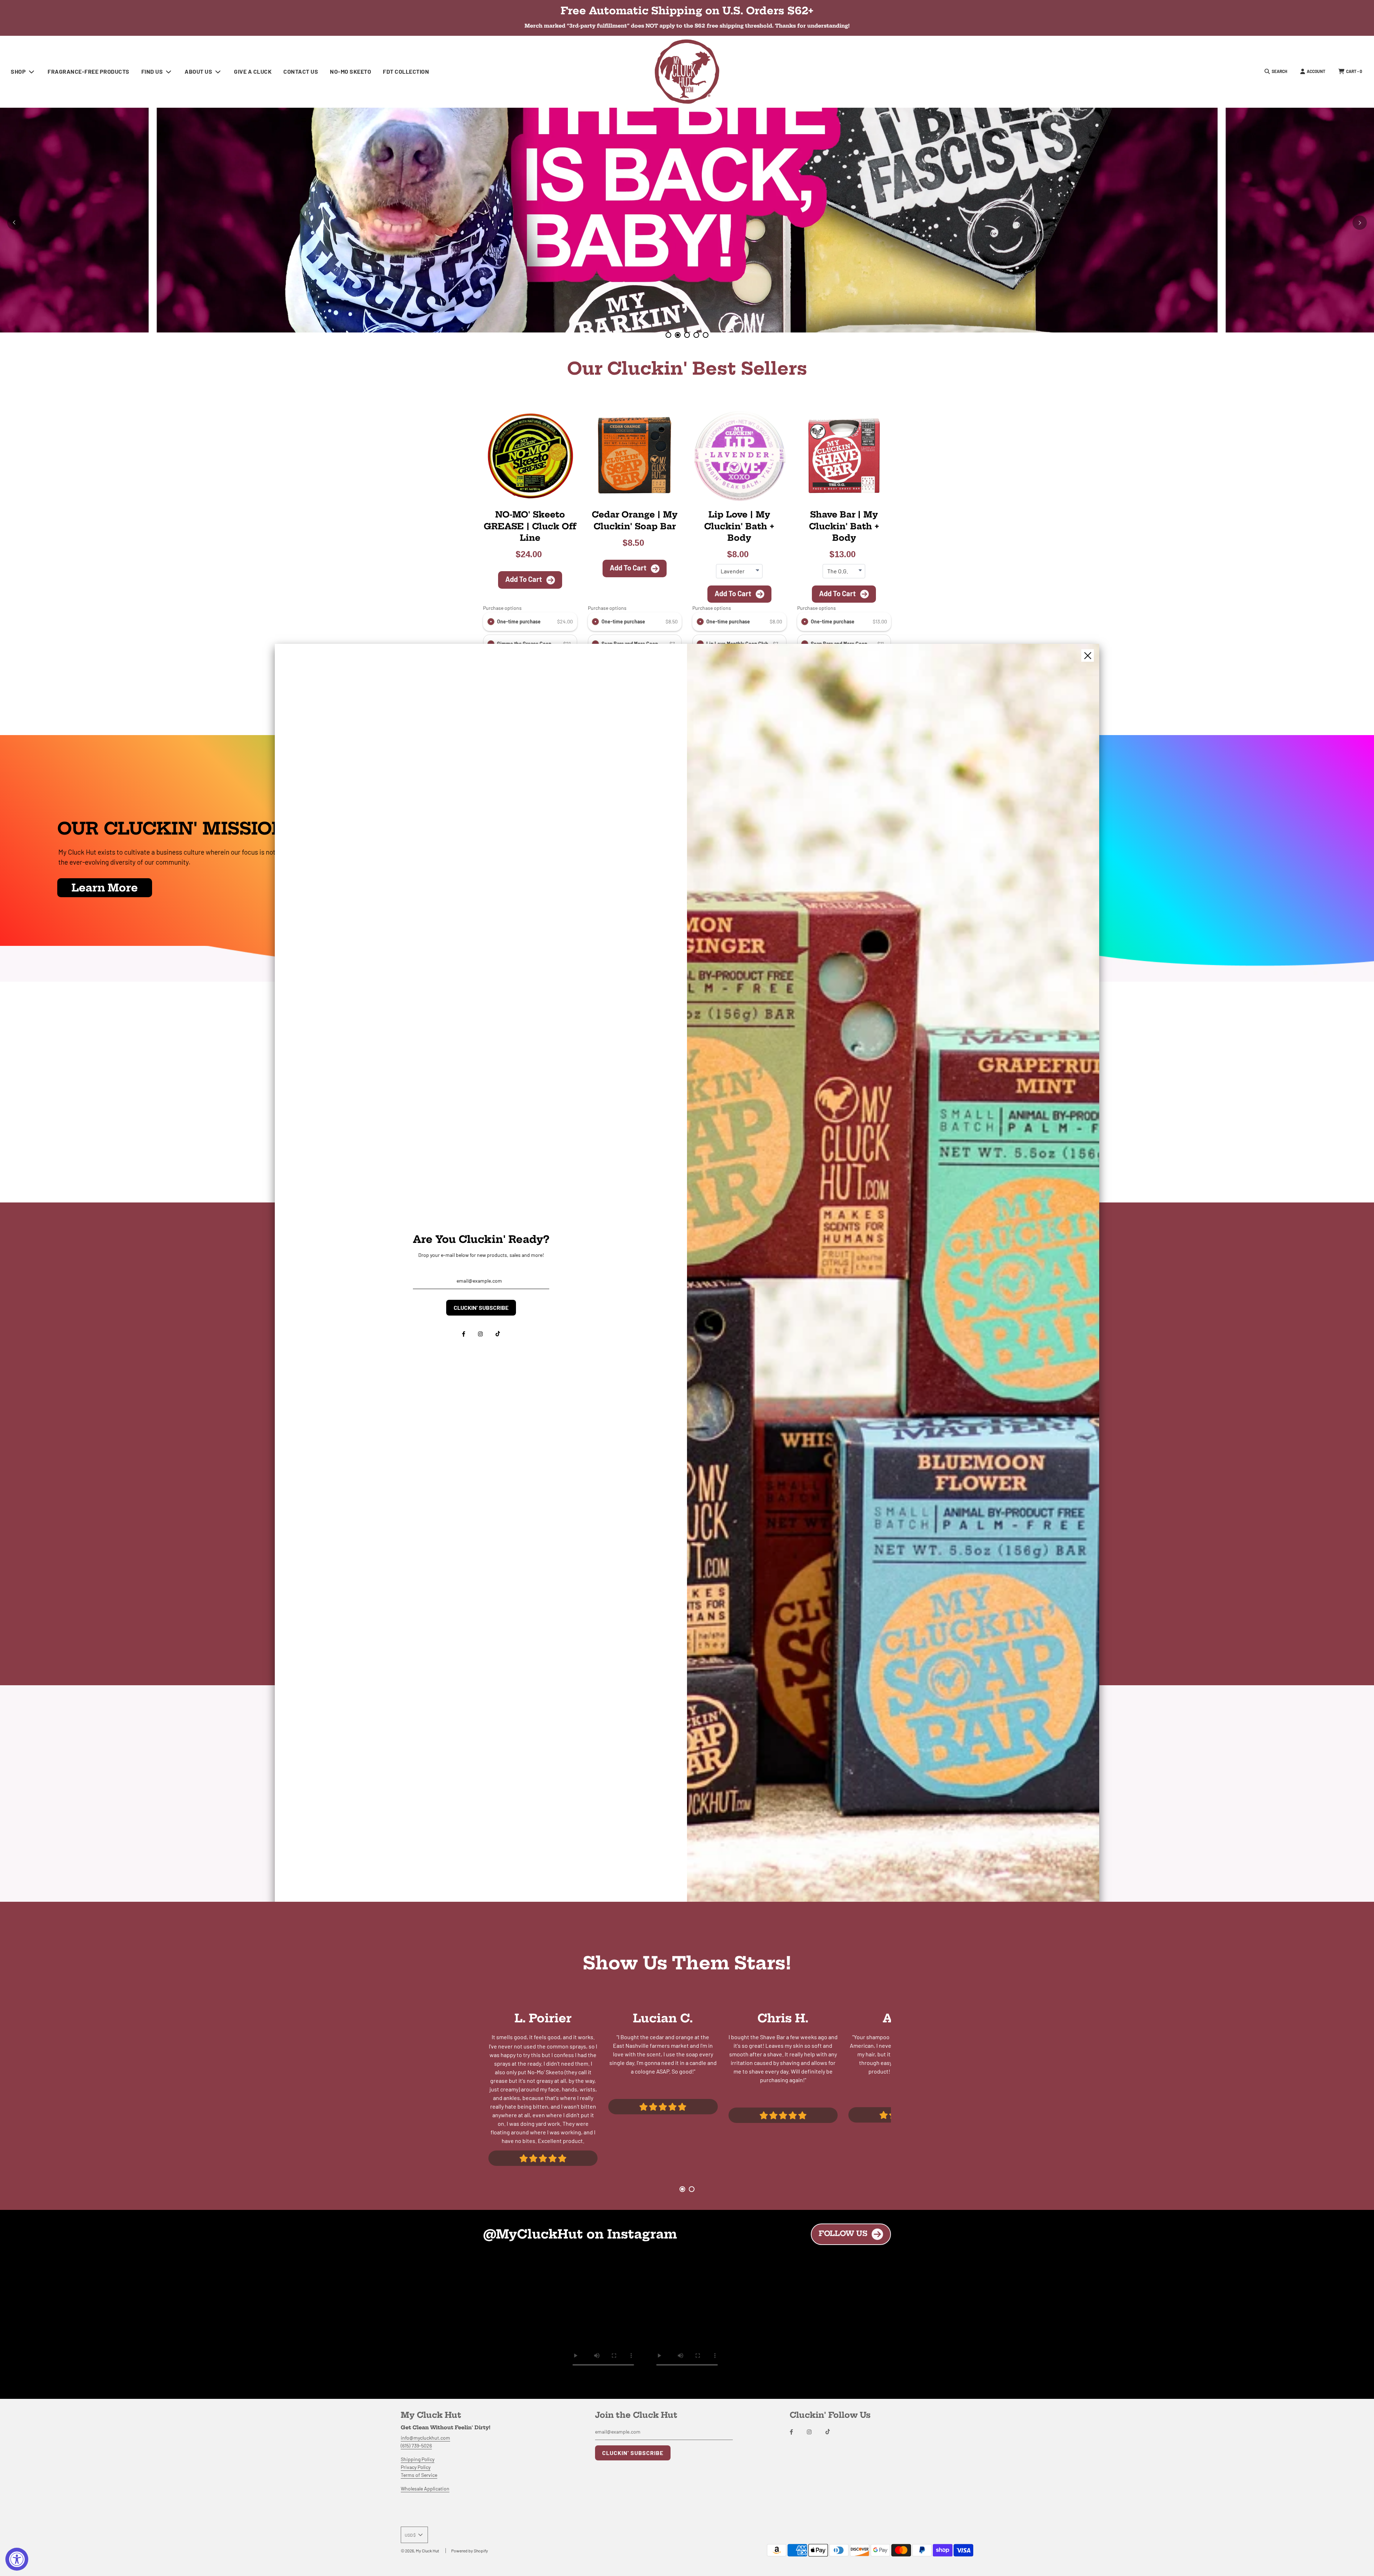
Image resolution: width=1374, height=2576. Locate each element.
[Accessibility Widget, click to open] (17, 2559)
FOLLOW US (843, 2233)
